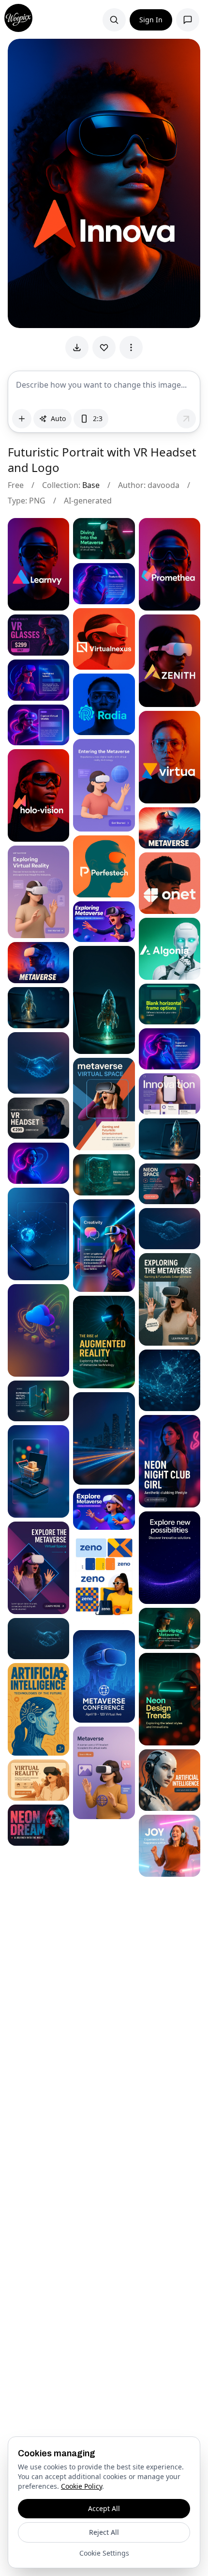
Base (91, 485)
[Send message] (186, 419)
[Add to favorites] (104, 347)
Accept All (104, 2508)
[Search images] (114, 20)
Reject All (104, 2532)
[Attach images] (22, 419)
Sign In (151, 20)
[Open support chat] (188, 20)
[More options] (131, 347)
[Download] (77, 347)
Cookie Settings (104, 2553)
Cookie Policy (82, 2486)
